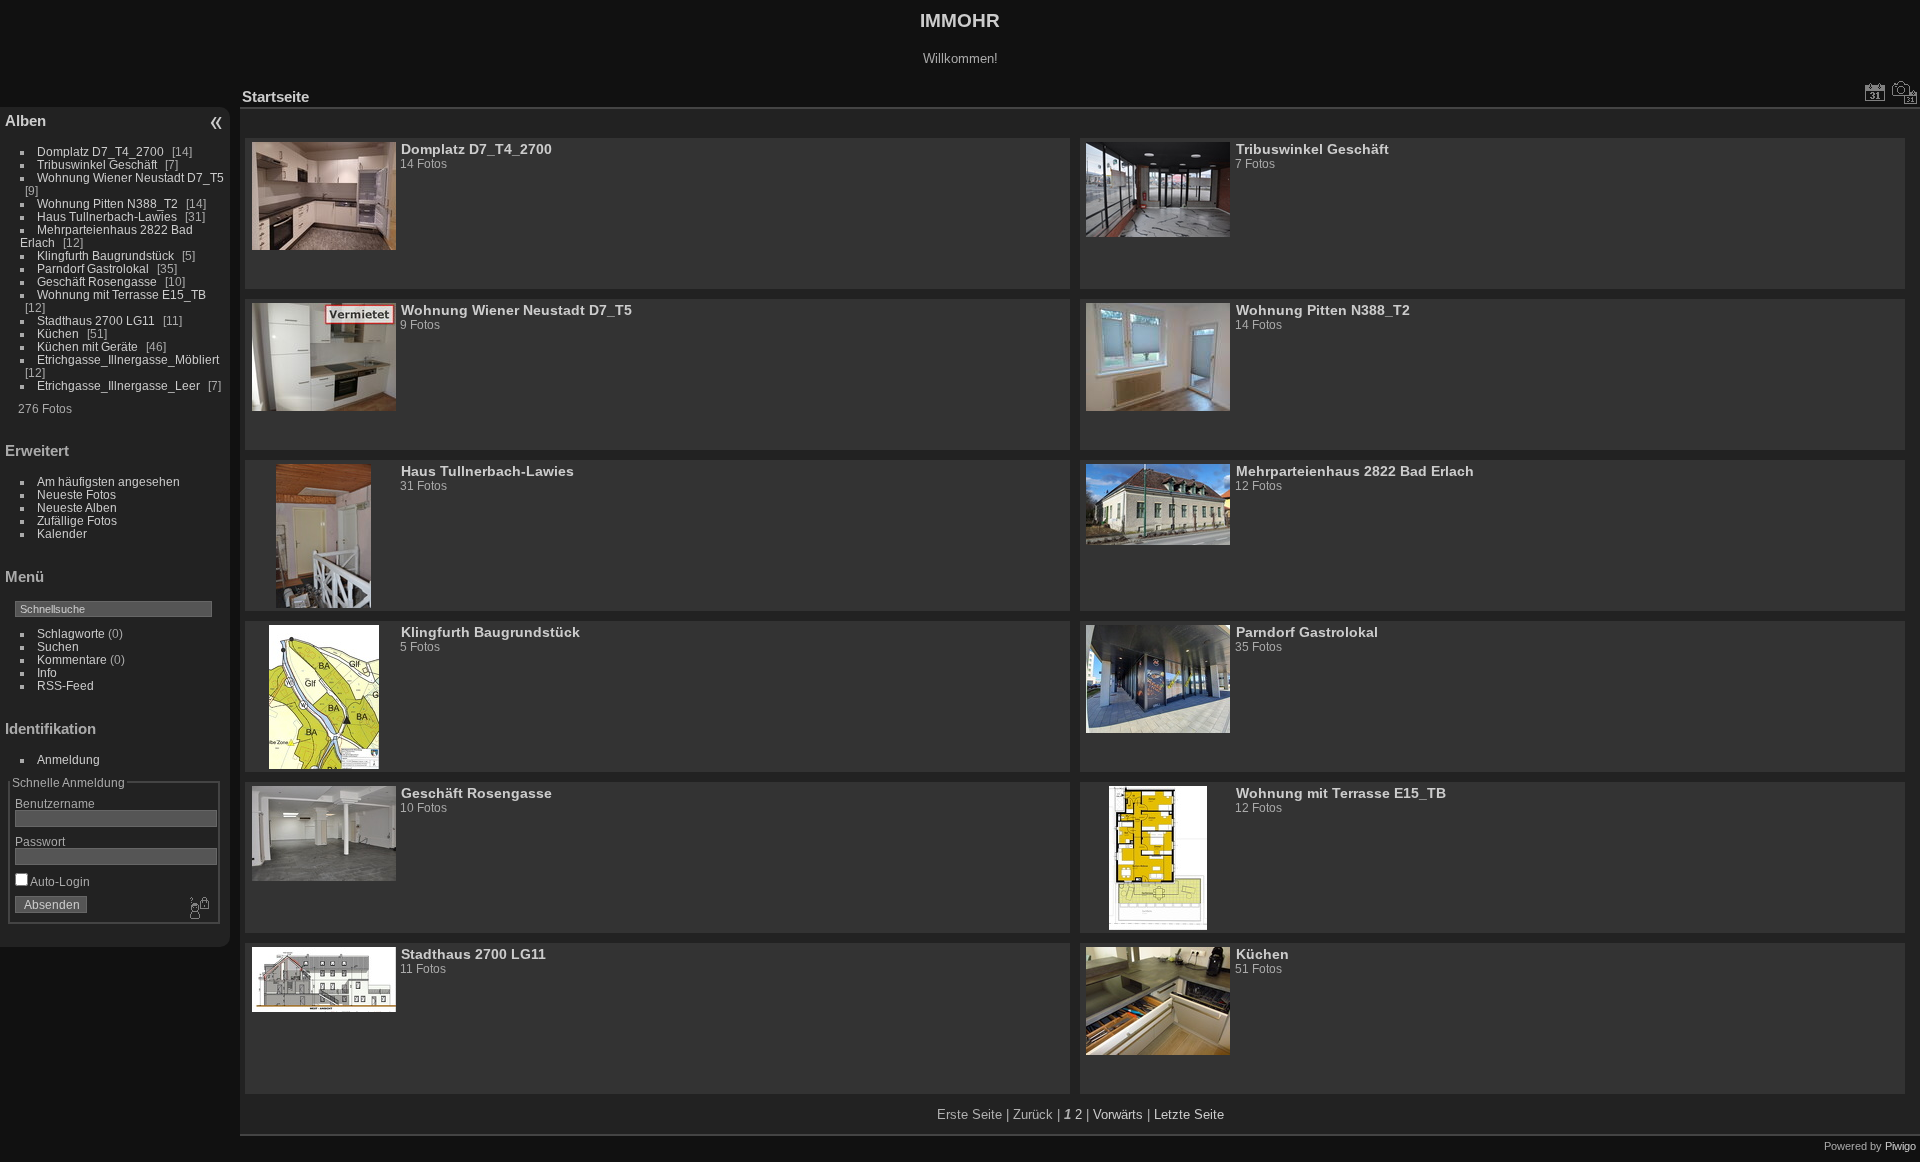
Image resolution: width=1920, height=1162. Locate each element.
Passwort (40, 841)
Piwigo (1900, 1146)
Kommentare (72, 659)
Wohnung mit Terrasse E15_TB (121, 294)
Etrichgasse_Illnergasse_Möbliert (128, 359)
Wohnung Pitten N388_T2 (107, 203)
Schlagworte (71, 633)
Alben (25, 120)
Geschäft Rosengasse (97, 281)
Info (47, 672)
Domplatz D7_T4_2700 (100, 151)
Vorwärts (1118, 1114)
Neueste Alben (77, 507)
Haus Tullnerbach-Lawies (107, 216)
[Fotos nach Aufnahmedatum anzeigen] (1905, 92)
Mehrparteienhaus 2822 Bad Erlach (1355, 471)
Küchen (58, 333)
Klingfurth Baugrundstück (105, 255)
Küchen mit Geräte (87, 346)
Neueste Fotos (76, 494)
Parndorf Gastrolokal (93, 268)
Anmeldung (68, 759)
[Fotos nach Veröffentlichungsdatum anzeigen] (1875, 92)
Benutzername (55, 803)
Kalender (62, 533)
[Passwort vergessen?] (198, 909)
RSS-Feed (65, 685)
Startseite (275, 96)
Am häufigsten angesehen (108, 481)
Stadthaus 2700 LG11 (96, 320)
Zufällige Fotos (77, 520)
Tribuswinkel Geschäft (97, 164)
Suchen (58, 646)
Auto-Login (59, 881)
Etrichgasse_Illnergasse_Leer (118, 385)
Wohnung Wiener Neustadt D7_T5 (130, 177)
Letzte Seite (1189, 1114)
